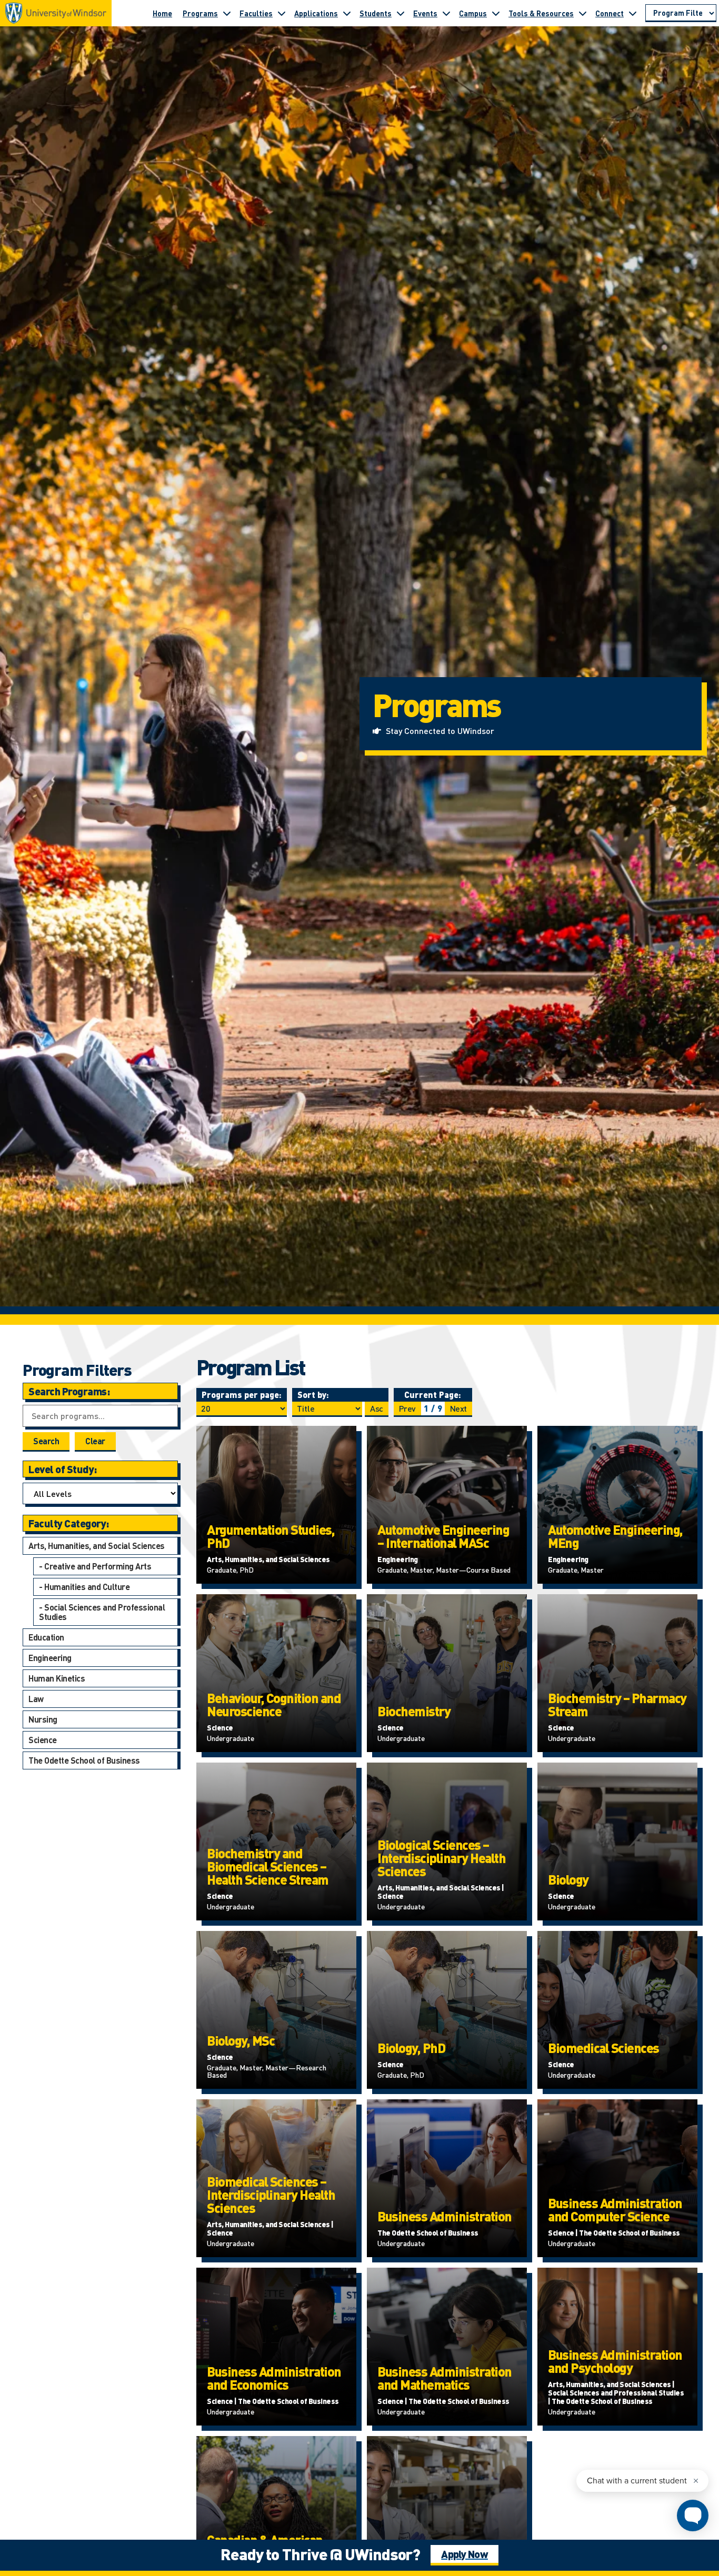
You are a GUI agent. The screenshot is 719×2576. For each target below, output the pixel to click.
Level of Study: (63, 1469)
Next (458, 1408)
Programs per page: (242, 1395)
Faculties (256, 13)
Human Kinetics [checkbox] (57, 1678)
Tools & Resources (541, 13)
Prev (407, 1408)
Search (46, 1441)
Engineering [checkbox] (50, 1658)
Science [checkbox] (43, 1740)
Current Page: (433, 1395)
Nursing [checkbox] (43, 1719)
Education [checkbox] (46, 1637)
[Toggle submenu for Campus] (496, 13)
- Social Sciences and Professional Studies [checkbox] (102, 1612)
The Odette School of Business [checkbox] (84, 1760)
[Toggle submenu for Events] (446, 13)
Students (376, 13)
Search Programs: (69, 1391)
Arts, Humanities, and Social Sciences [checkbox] (97, 1546)
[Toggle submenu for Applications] (347, 13)
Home (162, 13)
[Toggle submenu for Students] (401, 13)
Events (425, 13)
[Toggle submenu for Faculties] (282, 13)
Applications (316, 13)
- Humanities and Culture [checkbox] (84, 1587)
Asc (377, 1408)
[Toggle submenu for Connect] (633, 13)
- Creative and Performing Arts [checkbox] (95, 1566)
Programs (200, 13)
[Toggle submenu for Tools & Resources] (583, 13)
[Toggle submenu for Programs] (227, 13)
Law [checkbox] (36, 1699)
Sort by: (313, 1395)
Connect (610, 13)
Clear (95, 1441)
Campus (473, 13)
